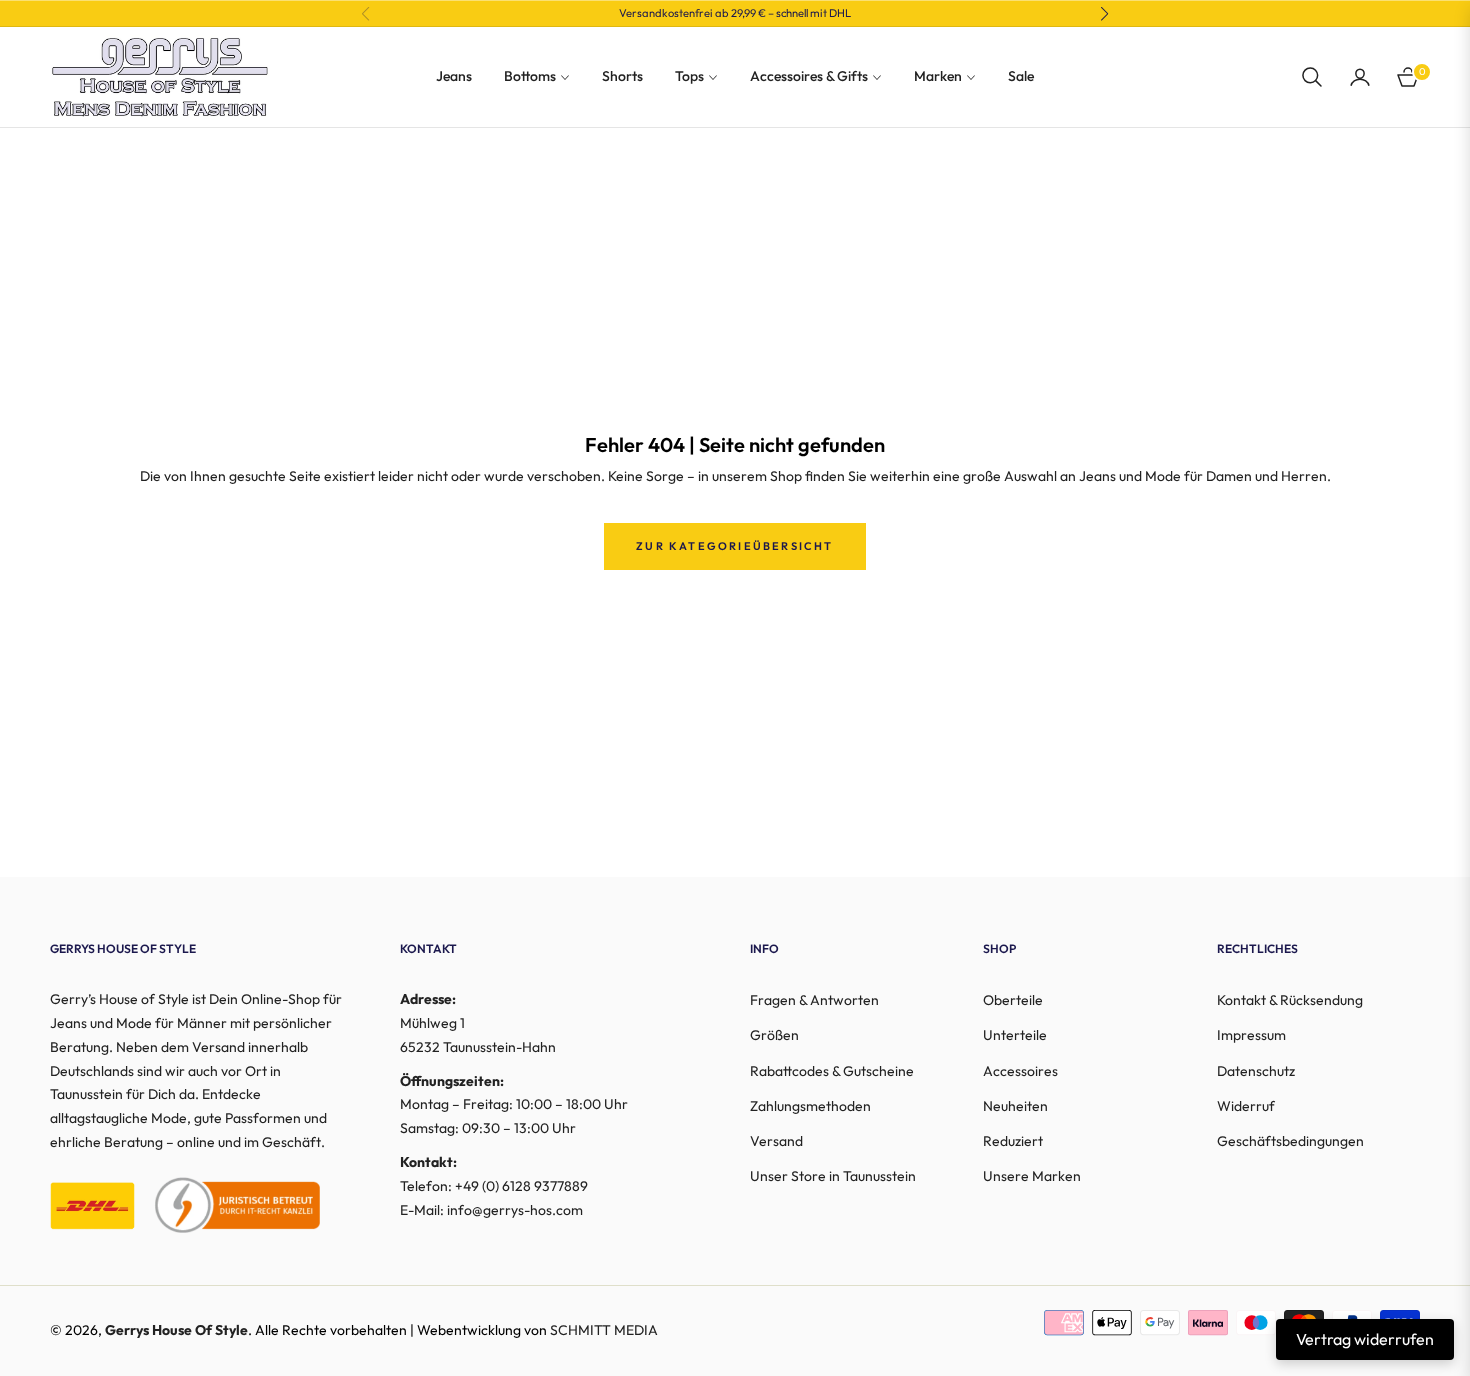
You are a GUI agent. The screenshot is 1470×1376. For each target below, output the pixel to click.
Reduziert (1013, 1141)
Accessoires (1020, 1071)
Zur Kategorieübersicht (734, 546)
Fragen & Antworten (814, 1000)
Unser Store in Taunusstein (833, 1176)
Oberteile (1013, 1000)
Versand (776, 1141)
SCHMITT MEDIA (604, 1330)
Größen (774, 1035)
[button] (1312, 77)
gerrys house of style (176, 1330)
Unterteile (1015, 1035)
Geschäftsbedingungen (1290, 1141)
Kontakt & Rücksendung (1290, 1000)
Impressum (1251, 1035)
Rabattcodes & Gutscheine (832, 1071)
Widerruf (1246, 1106)
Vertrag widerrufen (1365, 1339)
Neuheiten (1015, 1106)
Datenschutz (1256, 1071)
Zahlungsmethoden (810, 1106)
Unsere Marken (1032, 1176)
